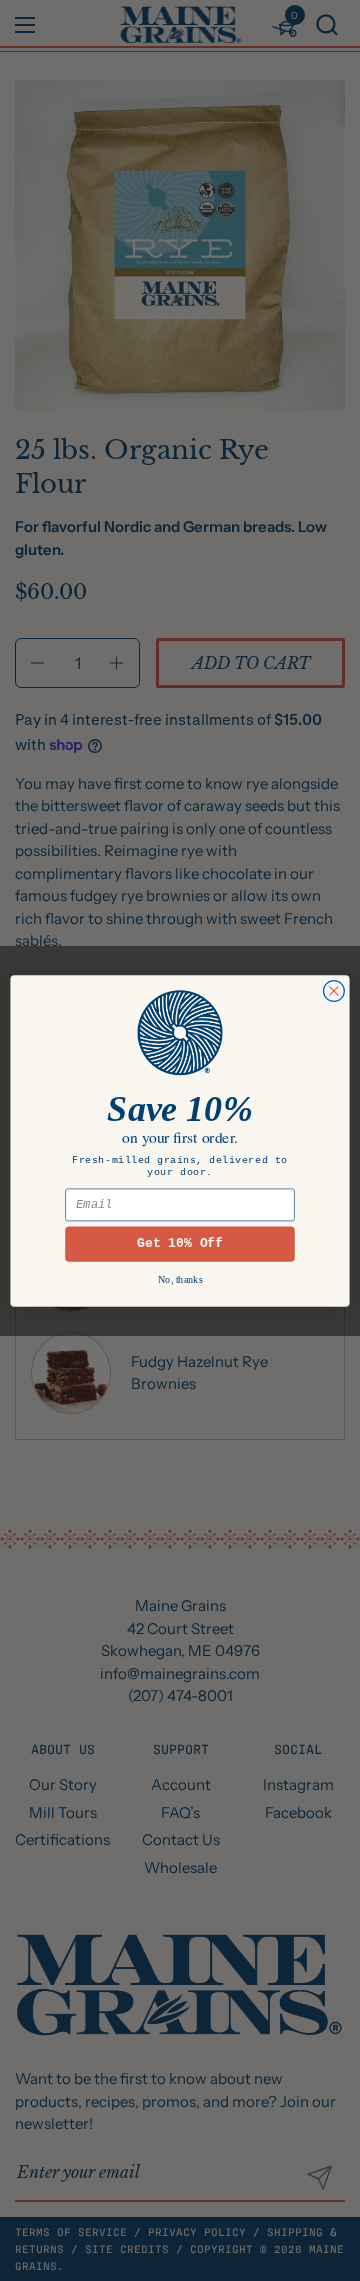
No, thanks (180, 1278)
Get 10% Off (180, 1243)
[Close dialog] (333, 990)
